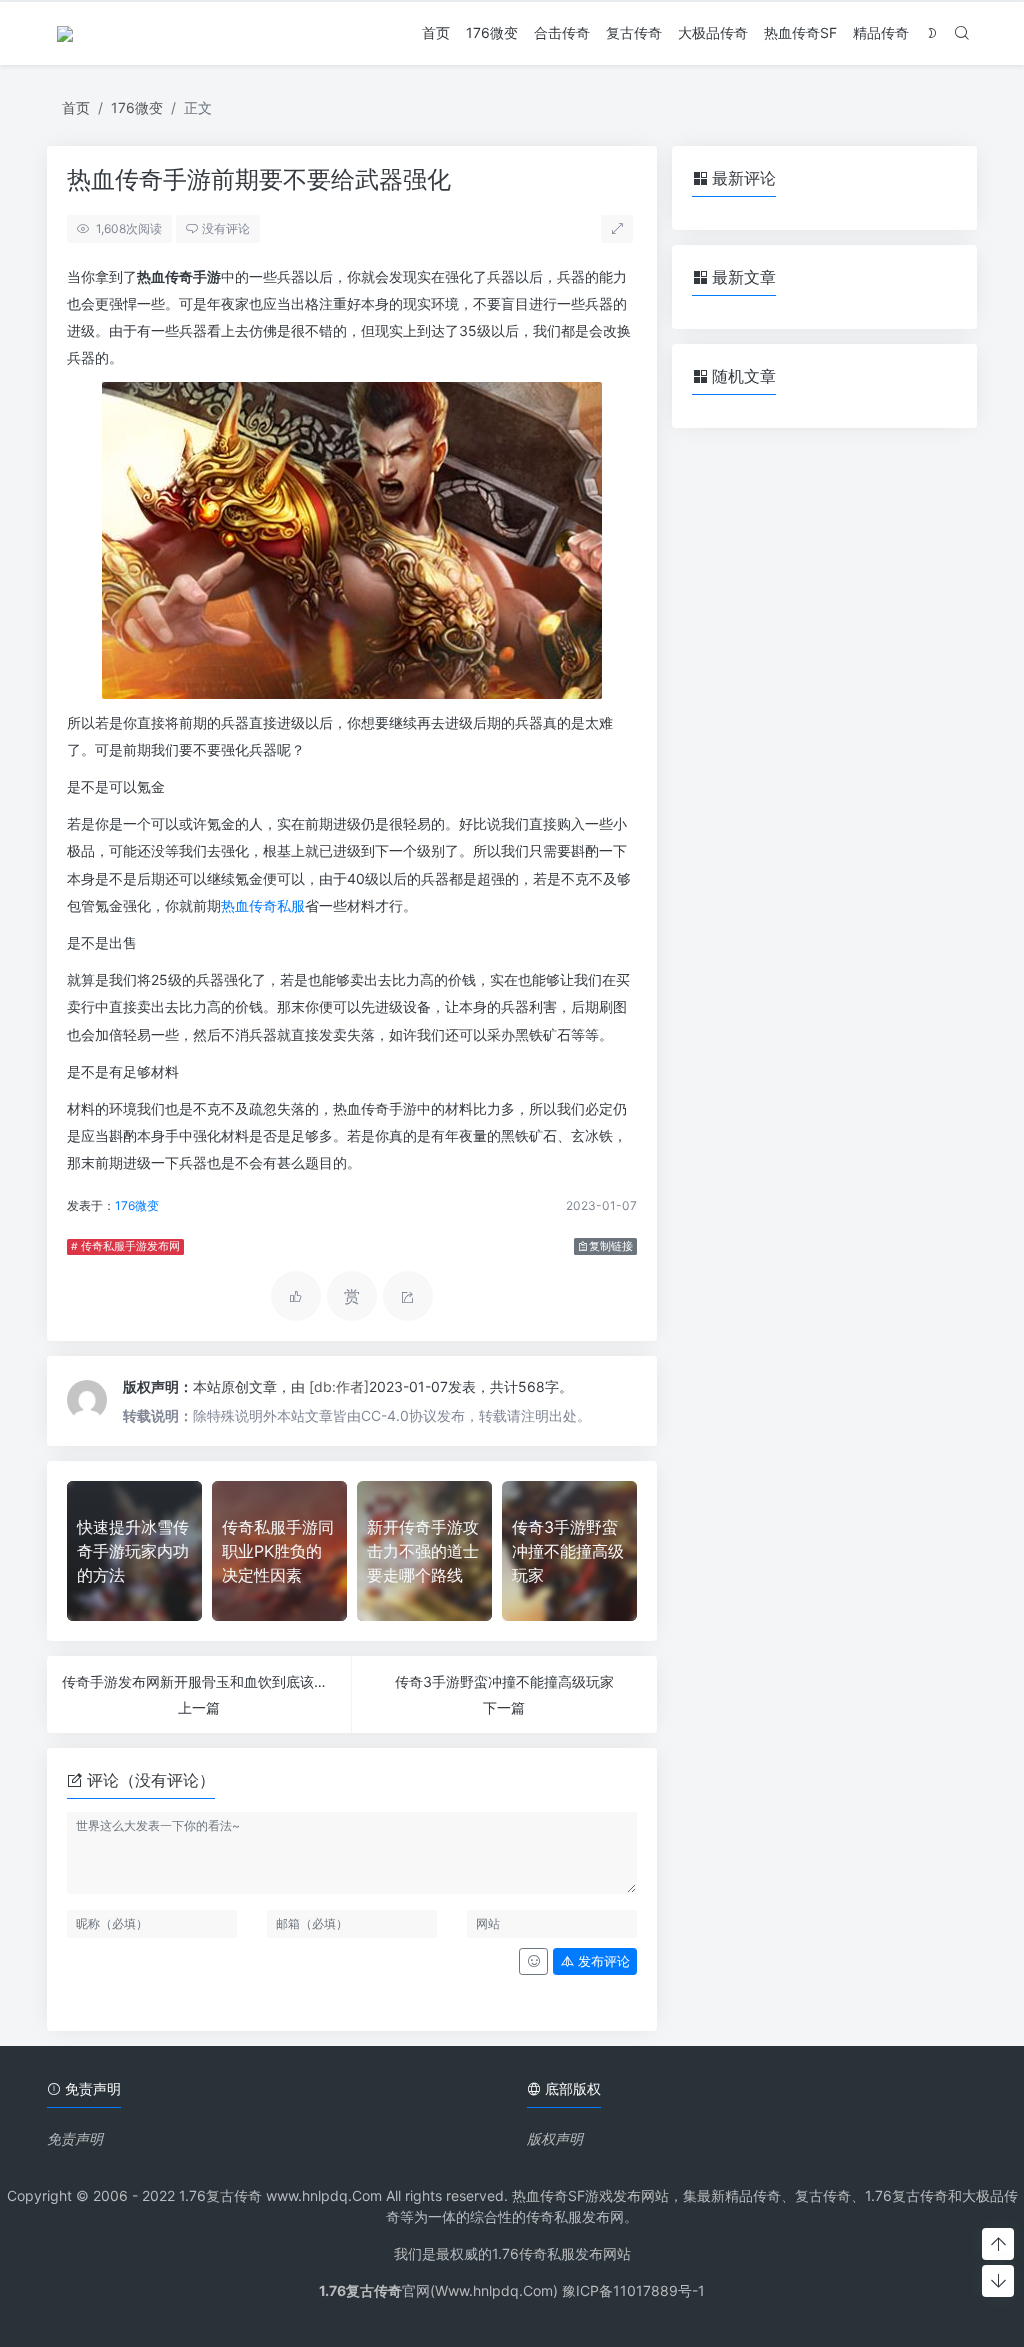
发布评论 (602, 1961)
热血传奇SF (800, 32)
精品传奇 (881, 32)
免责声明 (75, 2138)
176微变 (492, 32)
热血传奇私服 (263, 905)
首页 (436, 32)
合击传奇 (562, 32)
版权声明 (555, 2138)
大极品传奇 (713, 32)
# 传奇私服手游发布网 (125, 1246)
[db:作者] (339, 1386)
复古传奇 (634, 32)
